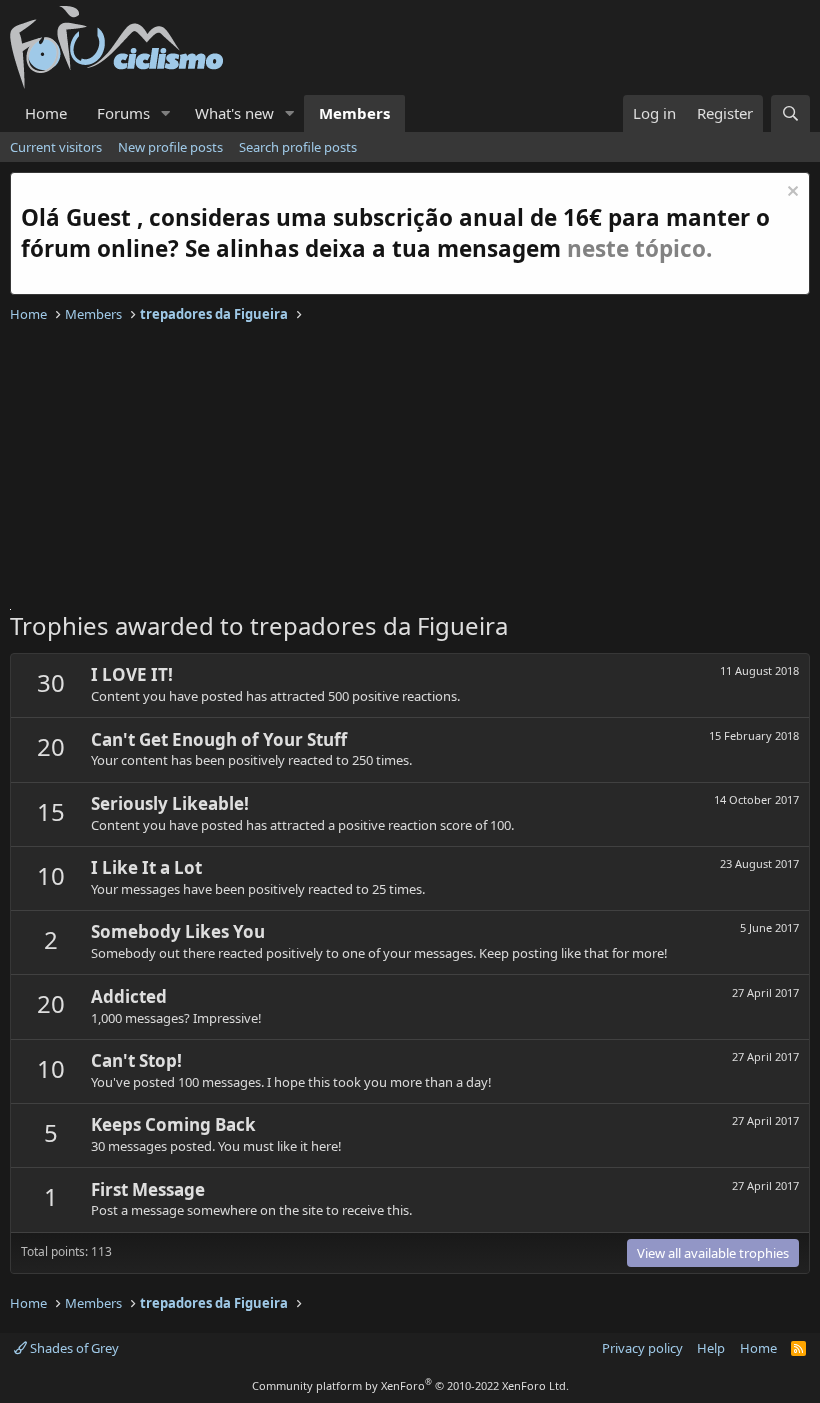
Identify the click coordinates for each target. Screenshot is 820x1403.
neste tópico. (639, 248)
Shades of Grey (73, 1348)
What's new (234, 113)
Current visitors (56, 147)
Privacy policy (642, 1348)
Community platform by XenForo (410, 1385)
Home (46, 113)
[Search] (790, 113)
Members (354, 113)
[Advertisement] (410, 469)
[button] (166, 113)
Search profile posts (298, 147)
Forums (123, 113)
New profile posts (170, 147)
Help (711, 1348)
